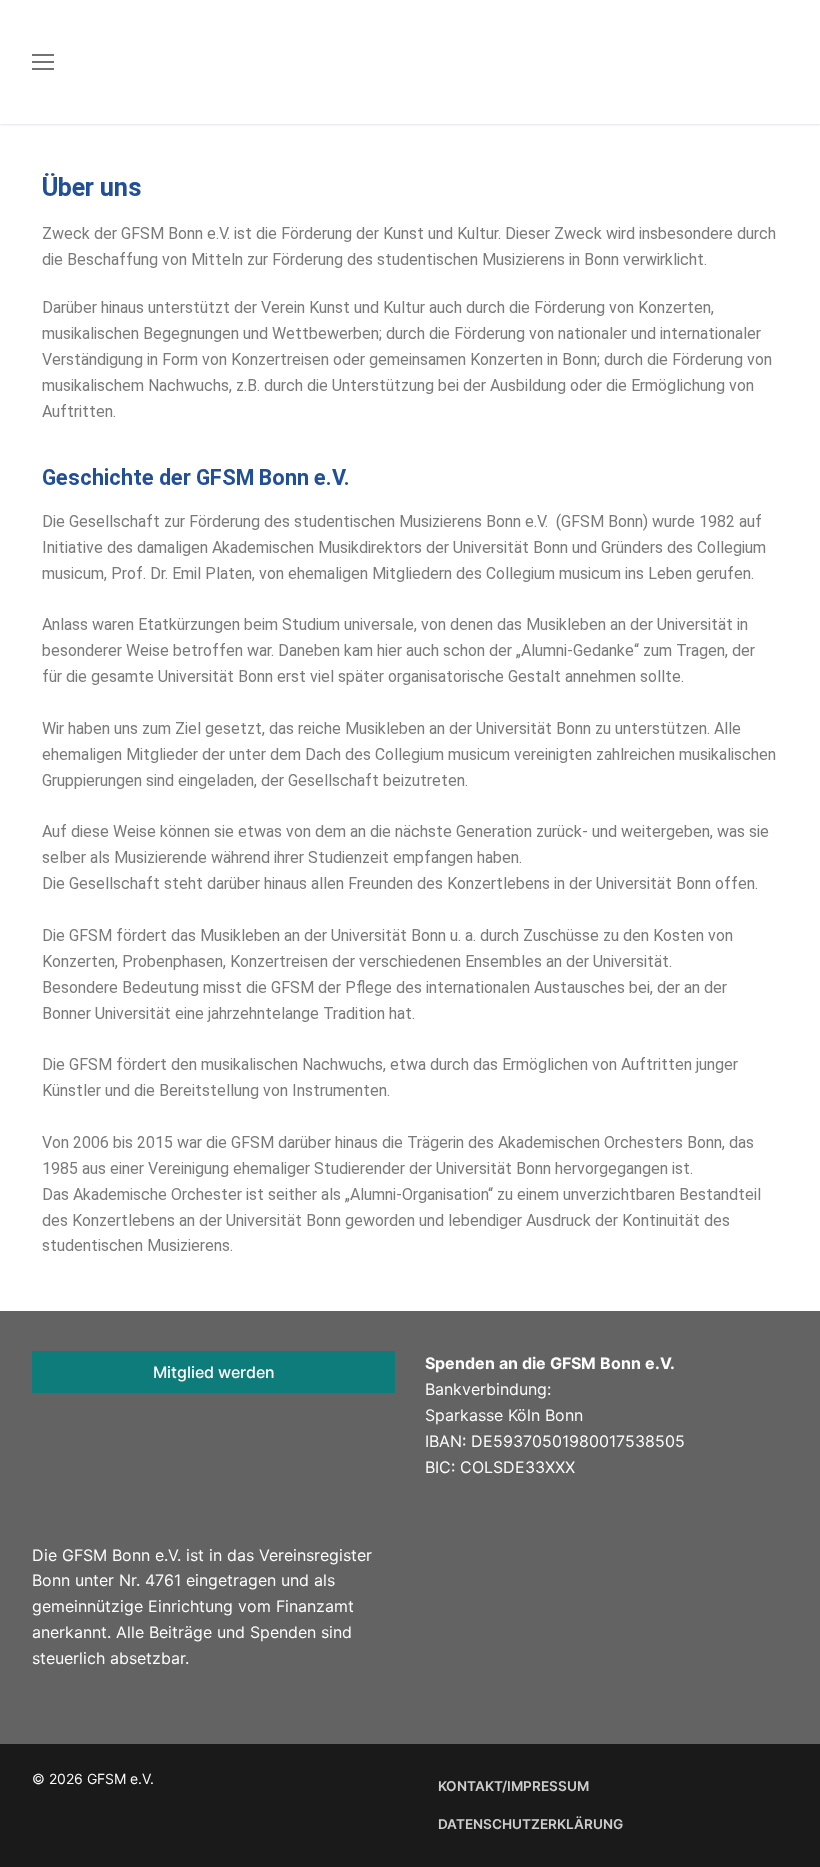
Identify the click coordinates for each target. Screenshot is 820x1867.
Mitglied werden (214, 1372)
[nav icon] (43, 62)
